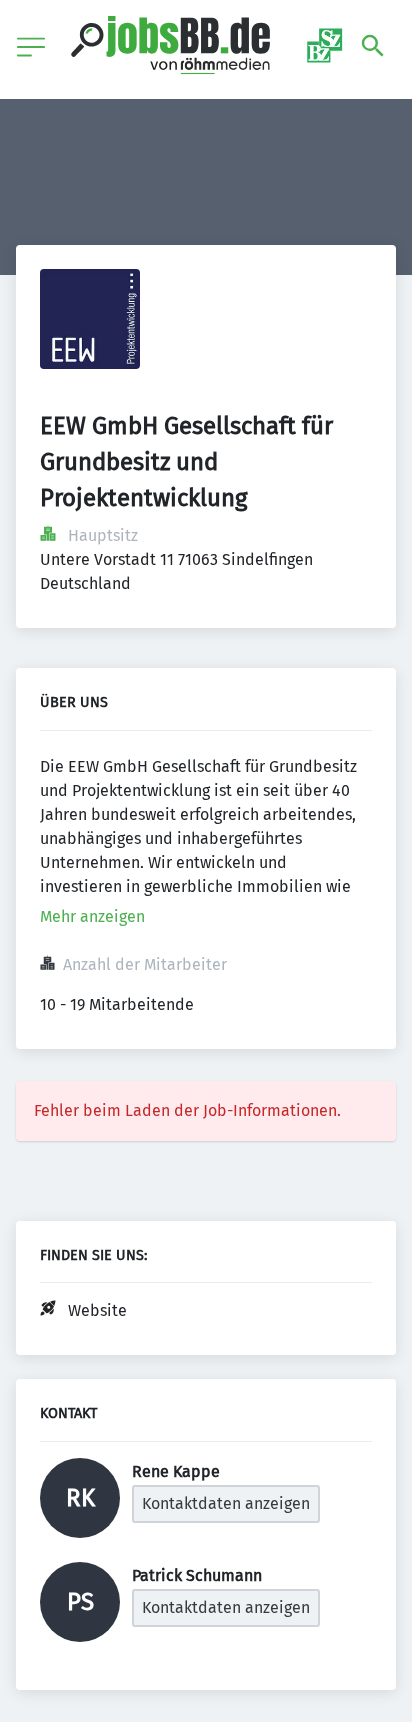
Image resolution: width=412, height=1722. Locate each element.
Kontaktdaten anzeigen (226, 1503)
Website (97, 1310)
